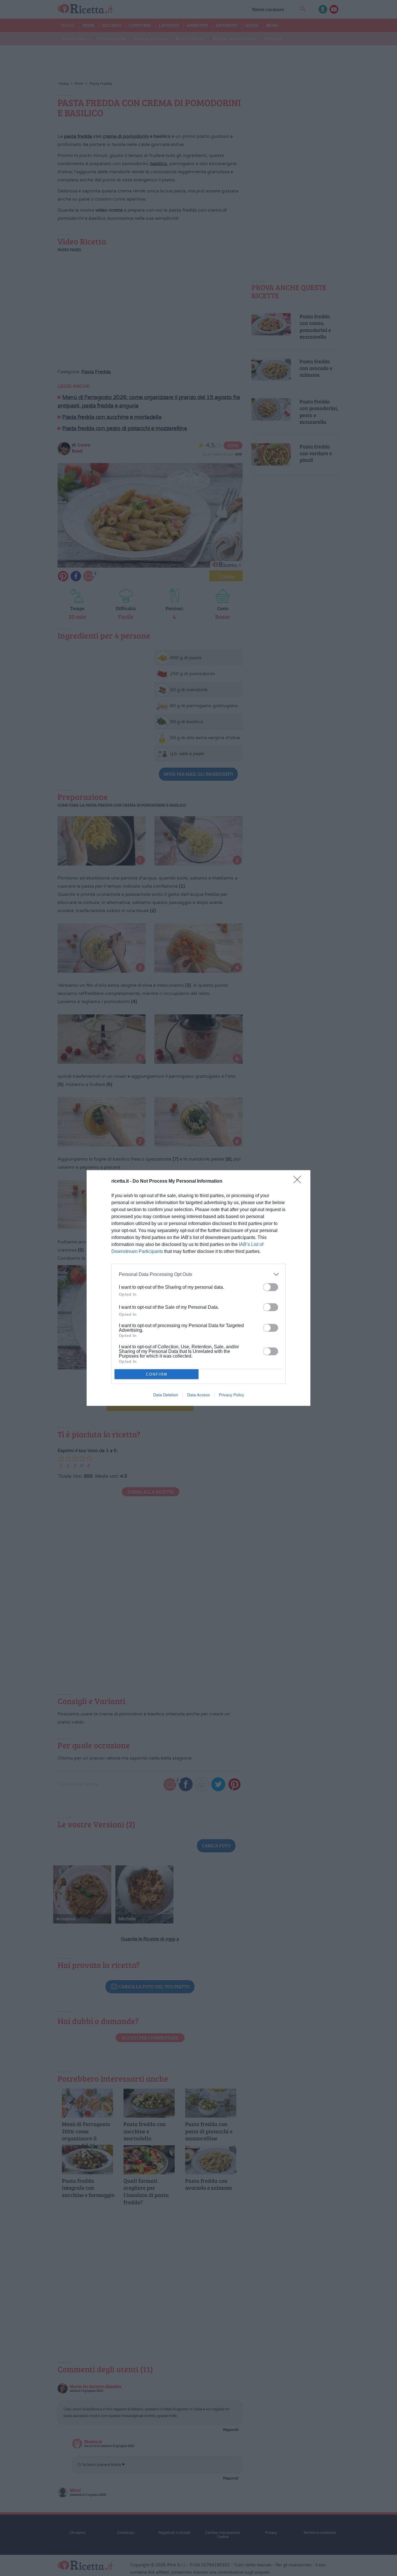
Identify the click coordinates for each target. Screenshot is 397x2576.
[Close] (299, 1181)
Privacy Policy (231, 1395)
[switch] (271, 1287)
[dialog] (199, 1288)
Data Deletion (166, 1395)
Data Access (199, 1395)
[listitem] (199, 1274)
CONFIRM (157, 1374)
